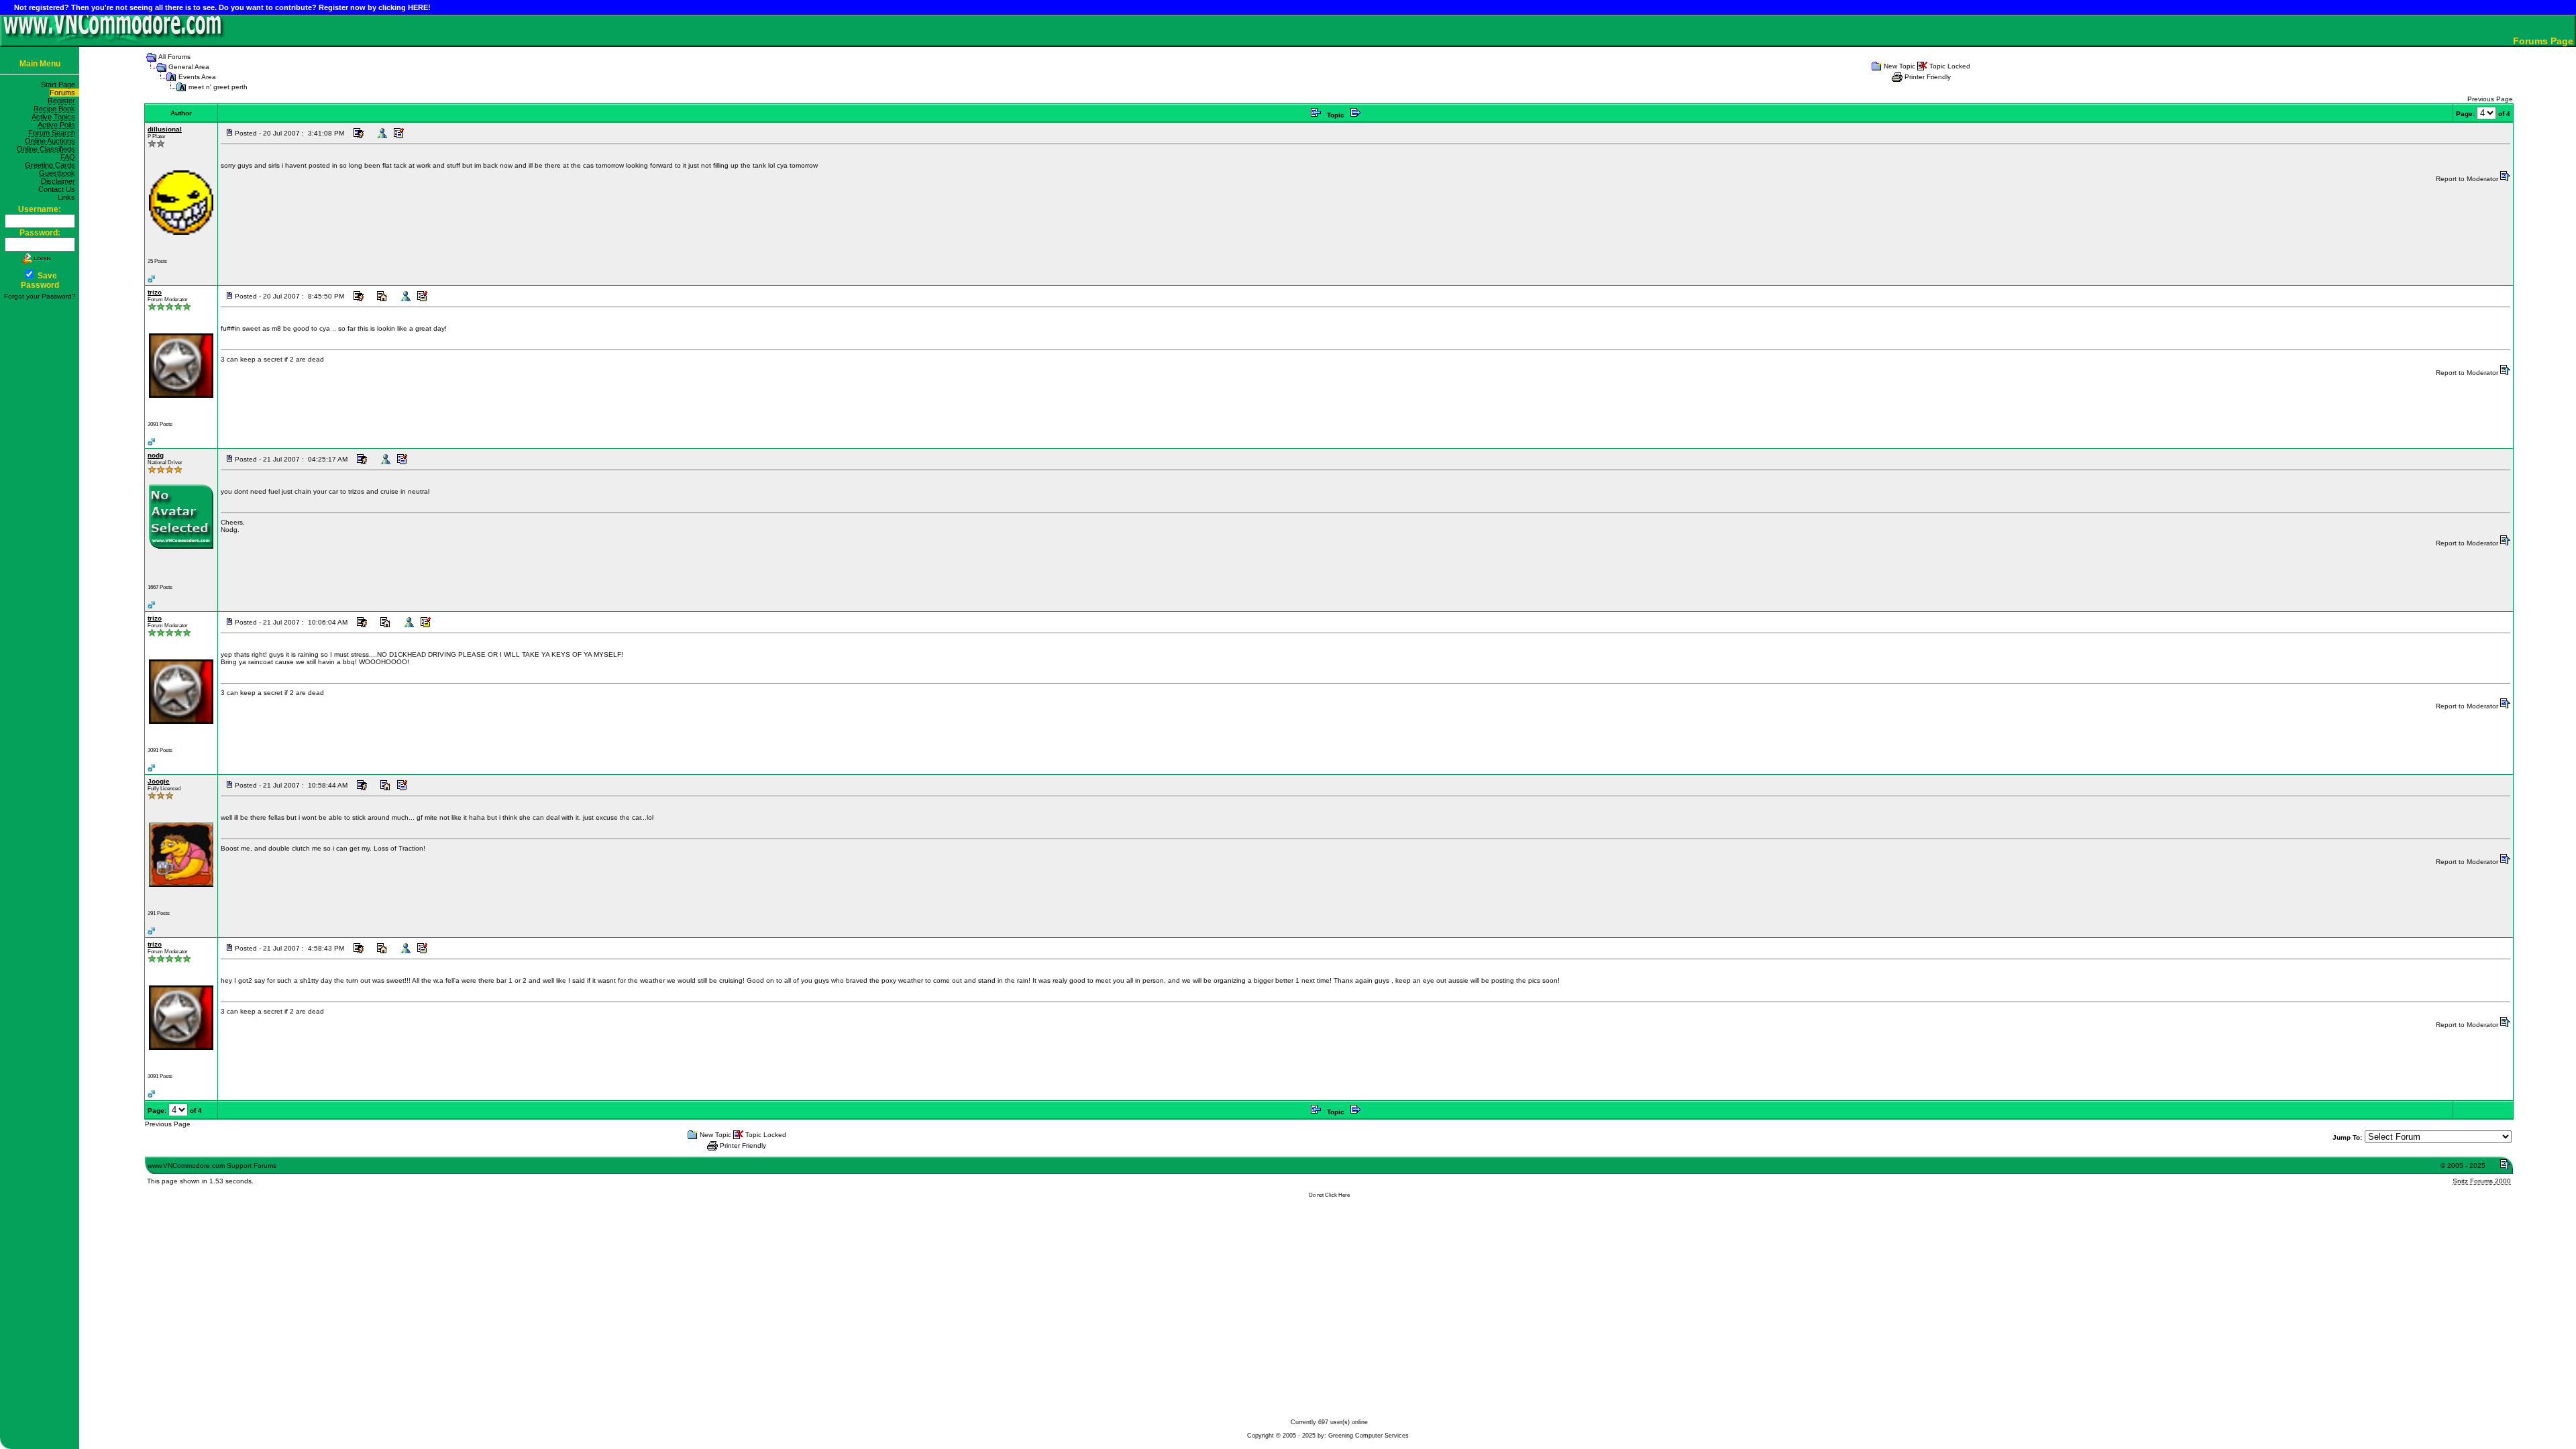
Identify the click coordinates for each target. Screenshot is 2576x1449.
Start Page (60, 85)
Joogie (159, 781)
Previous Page (2490, 99)
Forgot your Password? (40, 296)
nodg (156, 455)
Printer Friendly (1928, 77)
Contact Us (59, 189)
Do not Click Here (1329, 1195)
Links (68, 197)
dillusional (165, 129)
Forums (64, 93)
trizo (155, 292)
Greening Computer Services (1368, 1436)
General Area (189, 67)
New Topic (1899, 66)
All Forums (174, 57)
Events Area (197, 77)
